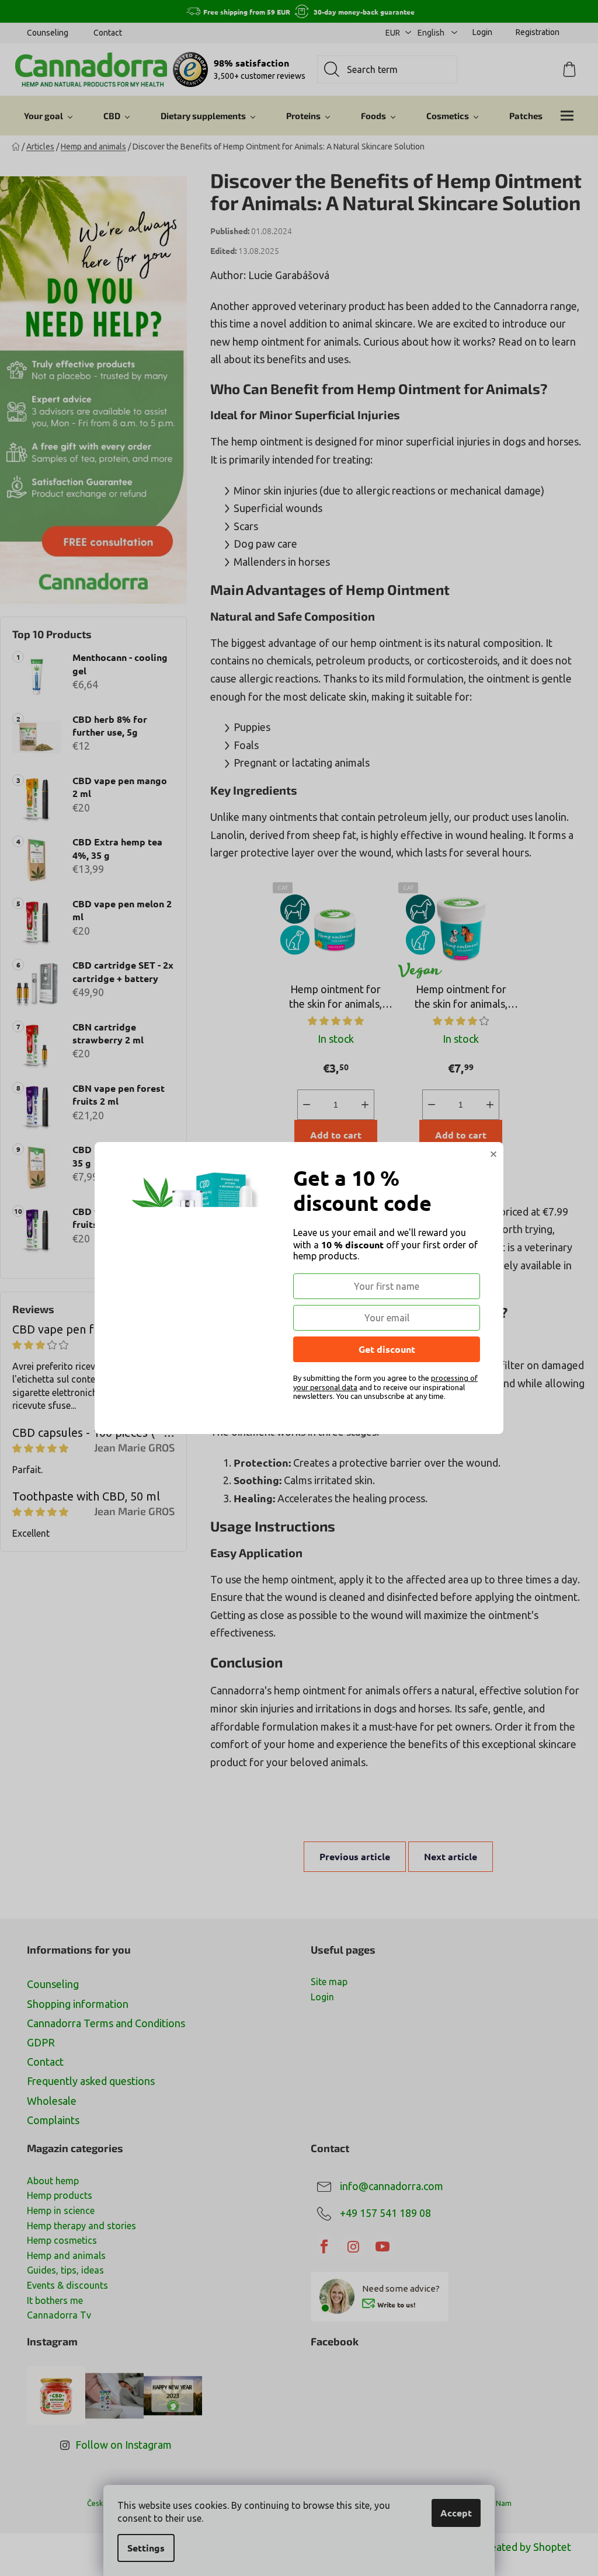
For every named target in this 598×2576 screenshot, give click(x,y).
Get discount (387, 1349)
